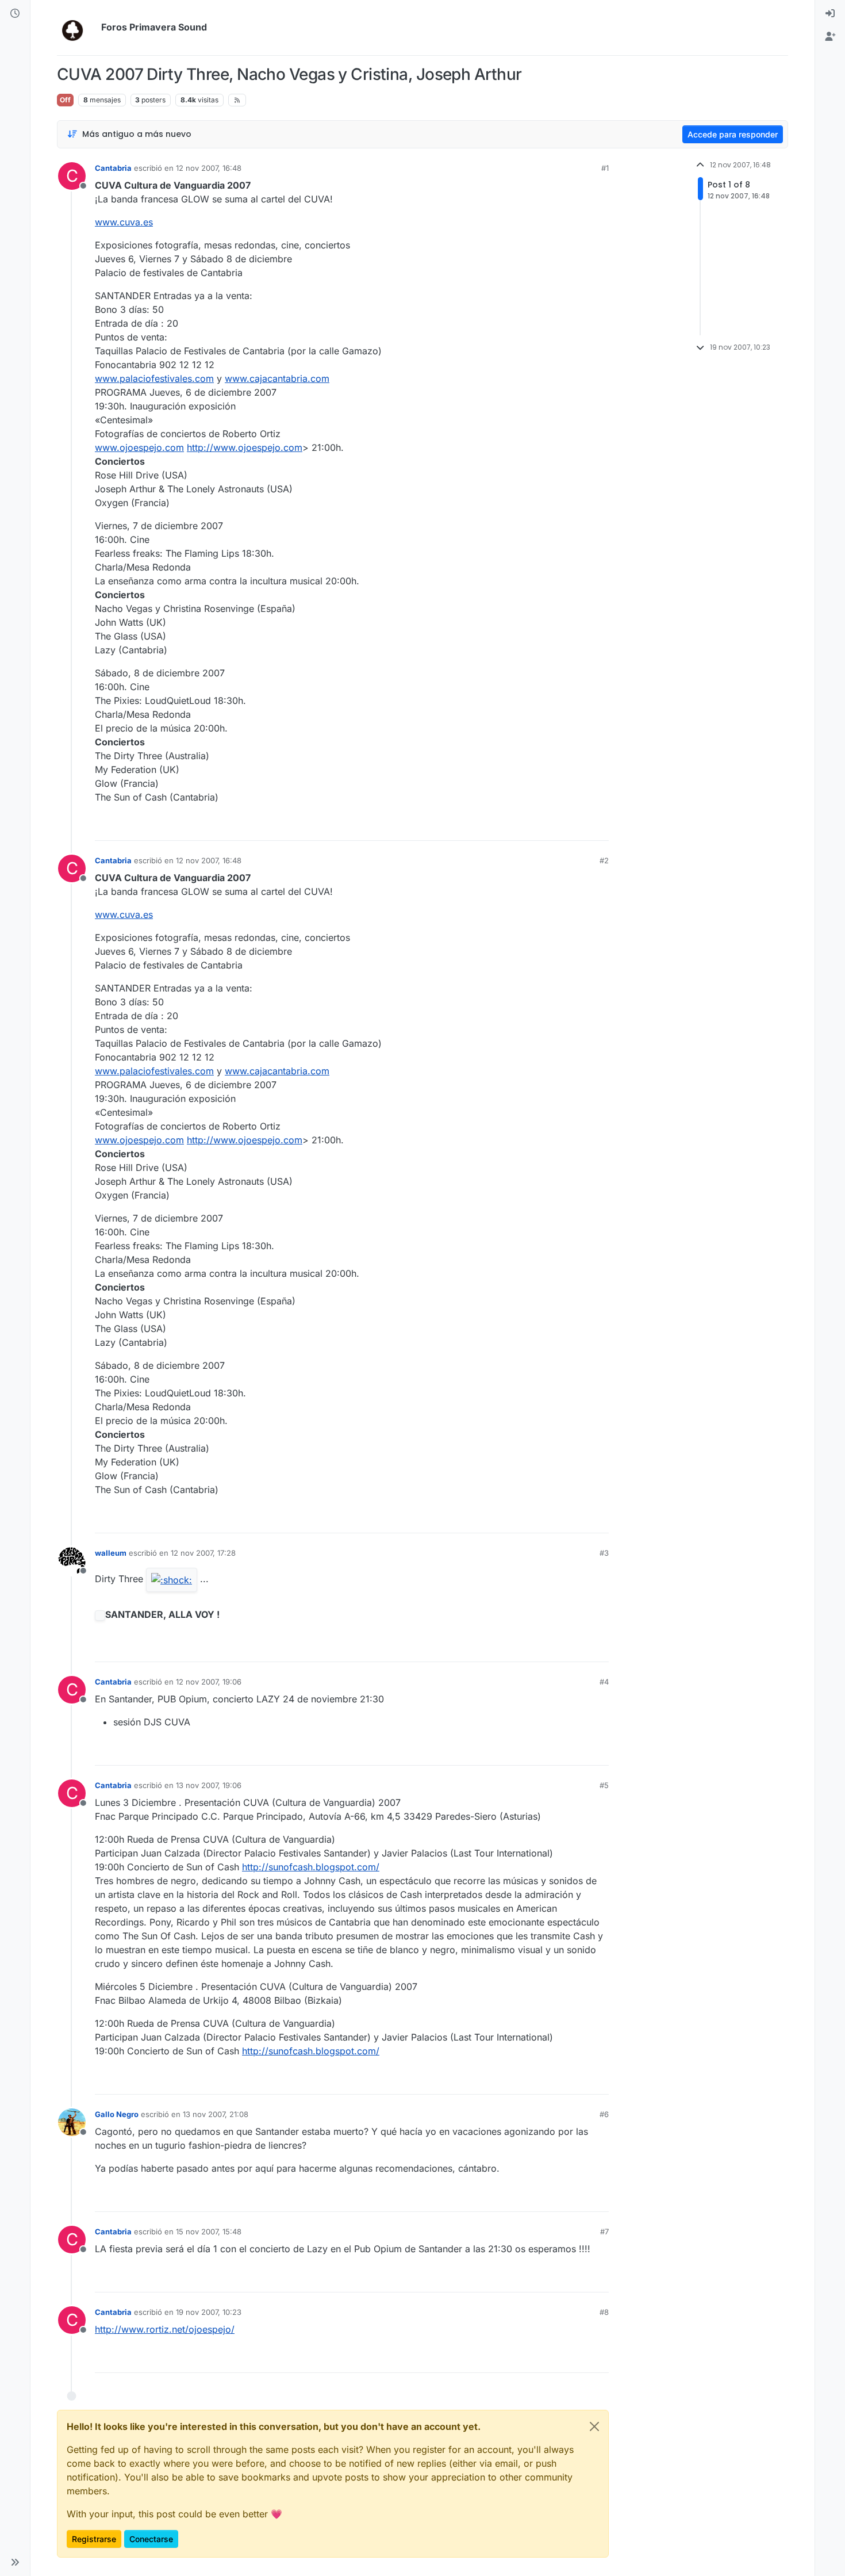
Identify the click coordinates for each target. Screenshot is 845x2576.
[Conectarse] (830, 14)
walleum (111, 1553)
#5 (604, 1785)
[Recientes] (15, 14)
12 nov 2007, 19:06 (209, 1682)
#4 (604, 1682)
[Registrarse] (830, 37)
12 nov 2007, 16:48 (209, 168)
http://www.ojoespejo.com (245, 447)
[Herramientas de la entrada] (599, 827)
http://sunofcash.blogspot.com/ (311, 1867)
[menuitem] (830, 14)
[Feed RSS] (237, 100)
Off (65, 100)
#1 (605, 168)
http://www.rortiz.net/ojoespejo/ (165, 2329)
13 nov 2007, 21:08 (216, 2114)
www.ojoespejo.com (139, 447)
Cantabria (113, 168)
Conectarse (151, 2539)
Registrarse (94, 2539)
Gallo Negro (117, 2114)
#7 (604, 2231)
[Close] (594, 2426)
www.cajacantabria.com (277, 378)
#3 (604, 1553)
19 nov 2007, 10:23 (209, 2312)
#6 (604, 2114)
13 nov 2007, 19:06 (209, 1785)
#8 (604, 2312)
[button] (15, 2562)
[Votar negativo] (576, 827)
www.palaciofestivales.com (154, 378)
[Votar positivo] (536, 827)
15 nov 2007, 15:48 (209, 2231)
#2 (604, 860)
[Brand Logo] (77, 28)
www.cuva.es (124, 222)
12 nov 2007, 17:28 (203, 1553)
